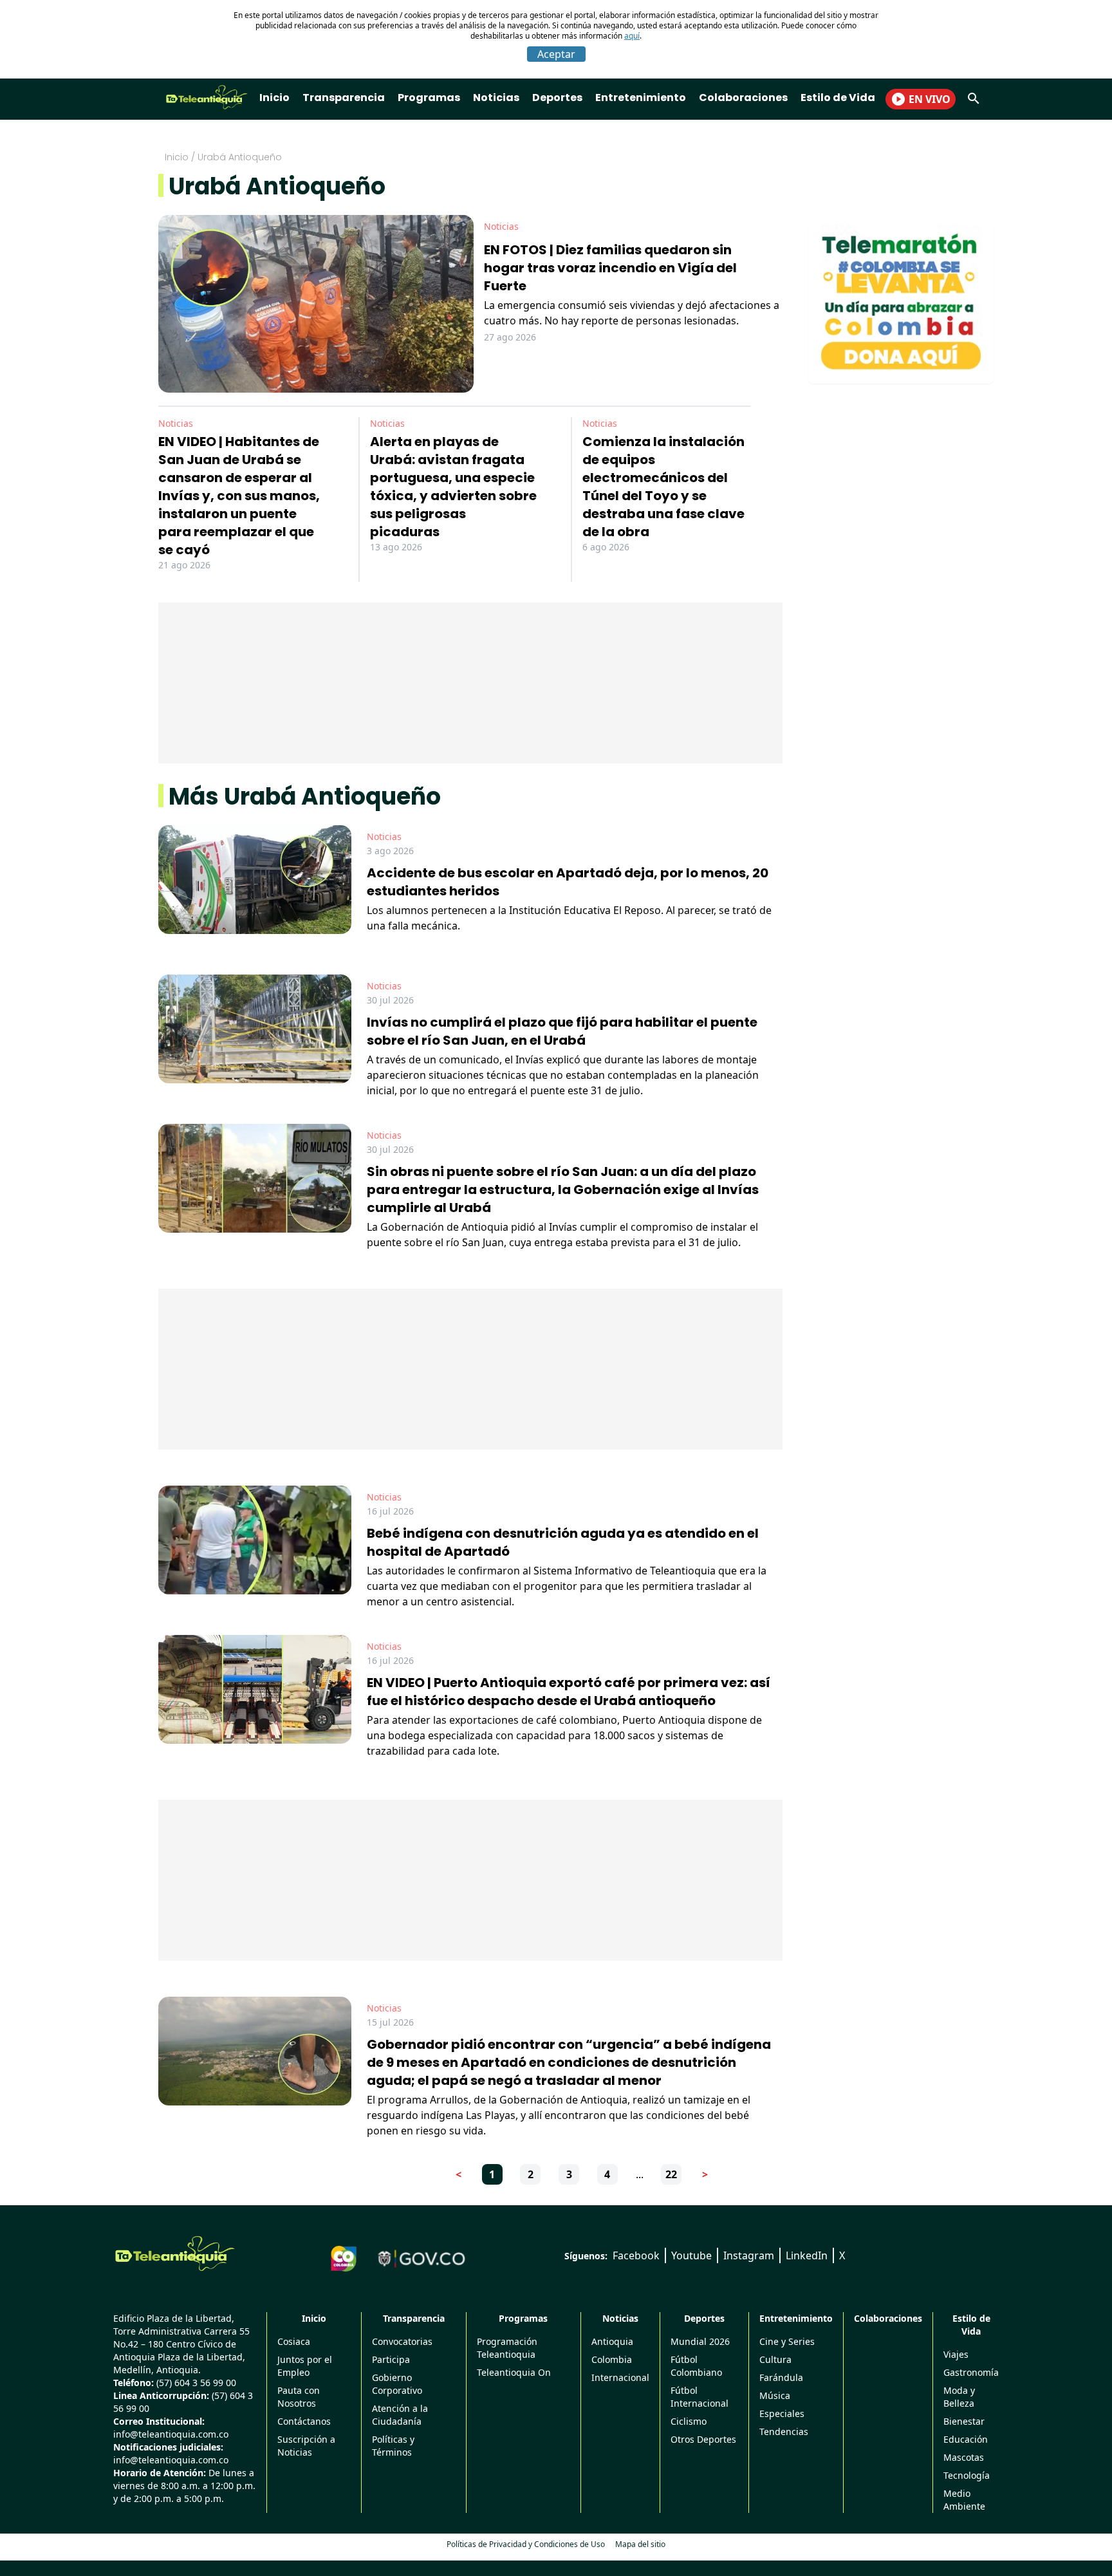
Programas (429, 98)
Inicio (274, 98)
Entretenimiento (641, 98)
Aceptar (556, 54)
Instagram (749, 2255)
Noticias (496, 98)
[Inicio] (175, 2254)
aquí (632, 36)
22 (671, 2174)
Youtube (691, 2255)
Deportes (557, 98)
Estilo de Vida (838, 98)
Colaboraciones (743, 98)
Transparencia (344, 98)
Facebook (636, 2255)
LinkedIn (807, 2255)
